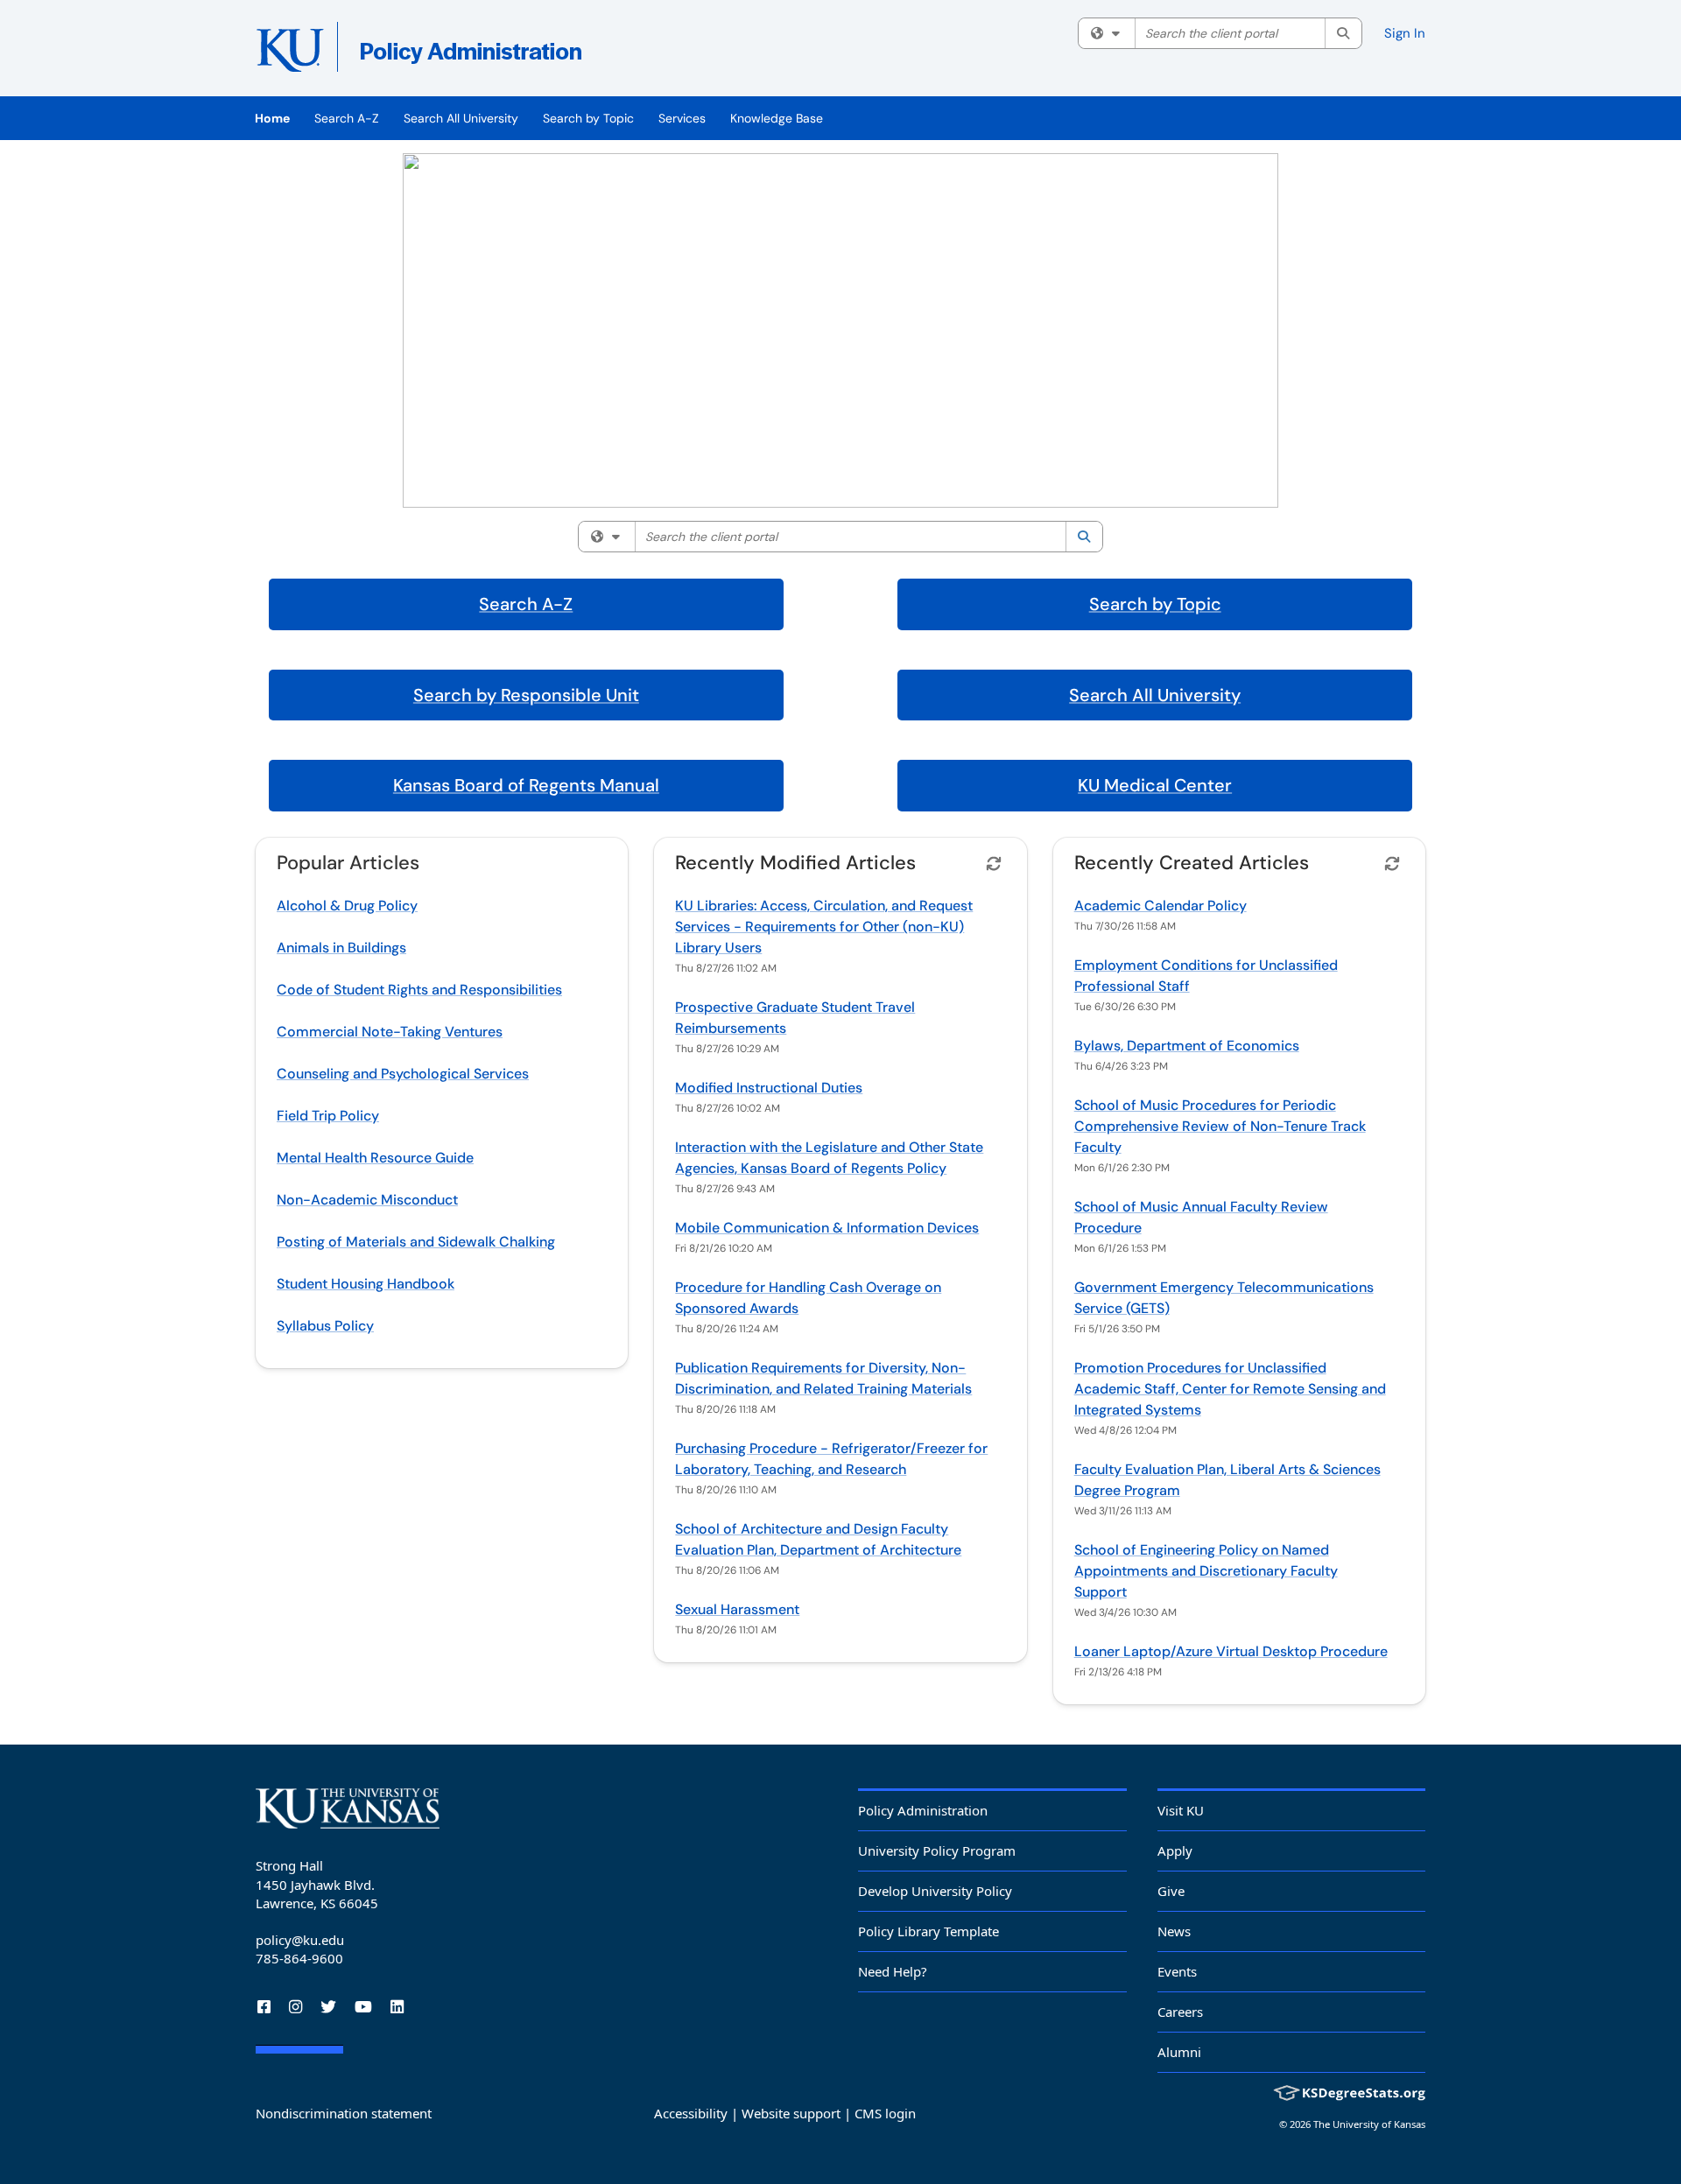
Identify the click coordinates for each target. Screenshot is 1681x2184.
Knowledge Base (777, 118)
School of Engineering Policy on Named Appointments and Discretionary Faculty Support (1206, 1571)
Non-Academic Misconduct (367, 1200)
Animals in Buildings (341, 948)
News (1174, 1931)
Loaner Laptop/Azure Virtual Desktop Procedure (1231, 1651)
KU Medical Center (1155, 785)
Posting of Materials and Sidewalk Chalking (416, 1242)
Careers (1180, 2012)
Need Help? (893, 1971)
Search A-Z (347, 118)
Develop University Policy (935, 1891)
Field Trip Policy (328, 1116)
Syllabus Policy (325, 1326)
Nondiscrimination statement (344, 2113)
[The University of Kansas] (348, 1808)
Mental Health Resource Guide (375, 1158)
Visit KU (1181, 1810)
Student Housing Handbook (366, 1284)
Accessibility (691, 2113)
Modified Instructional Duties (769, 1088)
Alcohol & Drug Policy (347, 906)
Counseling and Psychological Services (403, 1074)
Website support (791, 2113)
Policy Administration (923, 1810)
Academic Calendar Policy (1161, 906)
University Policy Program (937, 1850)
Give (1171, 1891)
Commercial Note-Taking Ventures (390, 1032)
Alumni (1179, 2052)
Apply (1175, 1850)
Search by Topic (588, 118)
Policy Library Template (928, 1931)
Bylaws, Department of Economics (1187, 1046)
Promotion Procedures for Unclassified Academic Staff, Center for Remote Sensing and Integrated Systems (1230, 1389)
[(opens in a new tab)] (510, 53)
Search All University (461, 118)
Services (682, 118)
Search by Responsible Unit (526, 695)
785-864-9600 (299, 1958)
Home (272, 118)
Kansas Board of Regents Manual (526, 785)
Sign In (1405, 33)
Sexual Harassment (737, 1609)
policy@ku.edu (300, 1940)
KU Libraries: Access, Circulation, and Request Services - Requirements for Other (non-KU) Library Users (824, 927)
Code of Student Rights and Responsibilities (419, 990)
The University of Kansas (1369, 2124)
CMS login (885, 2113)
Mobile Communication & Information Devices (827, 1228)
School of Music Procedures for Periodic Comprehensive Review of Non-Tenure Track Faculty (1220, 1126)
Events (1177, 1971)
